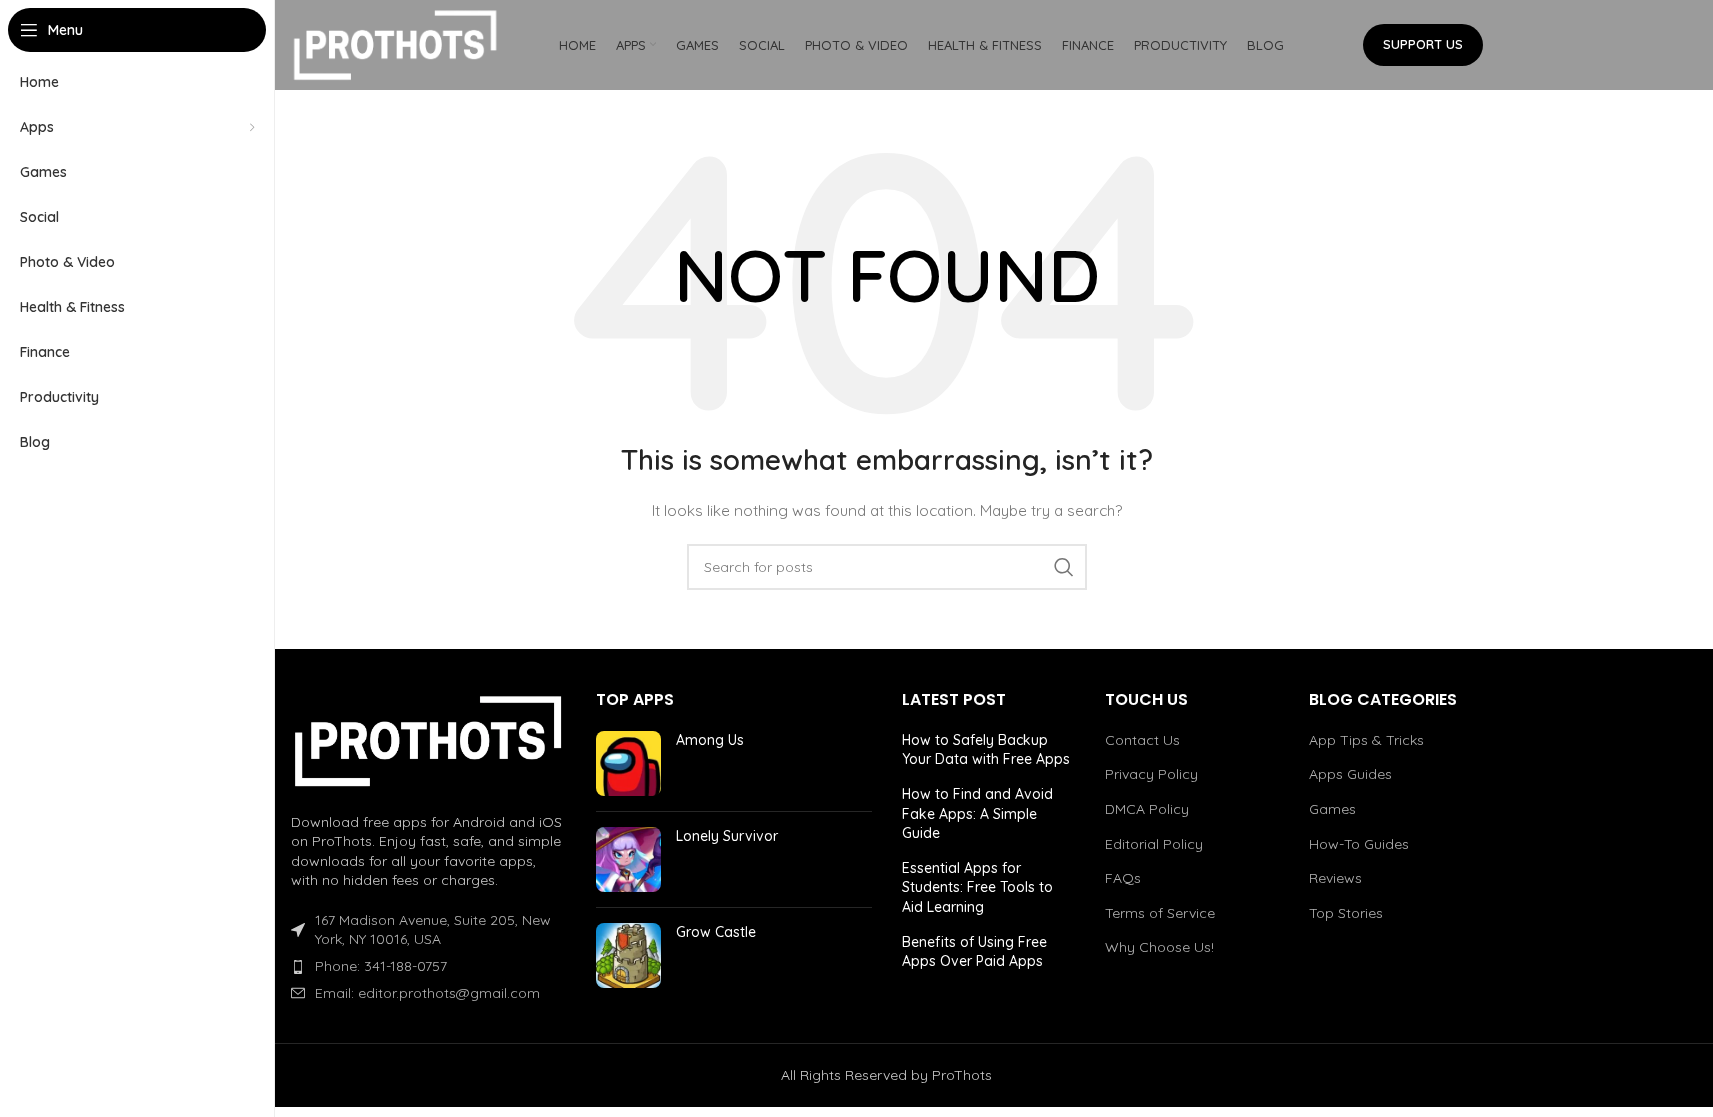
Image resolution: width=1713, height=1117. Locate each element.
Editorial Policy (1154, 844)
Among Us (710, 740)
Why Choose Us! (1159, 947)
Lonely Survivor (727, 836)
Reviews (1335, 878)
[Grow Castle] (628, 955)
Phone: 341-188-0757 (381, 966)
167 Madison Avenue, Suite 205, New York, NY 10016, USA (433, 930)
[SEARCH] (1064, 567)
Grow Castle (716, 932)
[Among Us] (628, 763)
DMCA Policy (1147, 809)
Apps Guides (1350, 774)
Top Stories (1346, 913)
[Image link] (429, 739)
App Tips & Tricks (1366, 740)
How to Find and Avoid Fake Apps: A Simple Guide (977, 813)
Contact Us (1142, 740)
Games (1332, 809)
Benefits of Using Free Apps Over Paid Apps (974, 952)
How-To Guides (1359, 844)
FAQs (1123, 878)
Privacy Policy (1151, 774)
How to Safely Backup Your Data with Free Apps (986, 750)
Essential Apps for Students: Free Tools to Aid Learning (977, 887)
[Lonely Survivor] (628, 859)
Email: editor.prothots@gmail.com (427, 993)
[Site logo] (396, 44)
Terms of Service (1160, 913)
